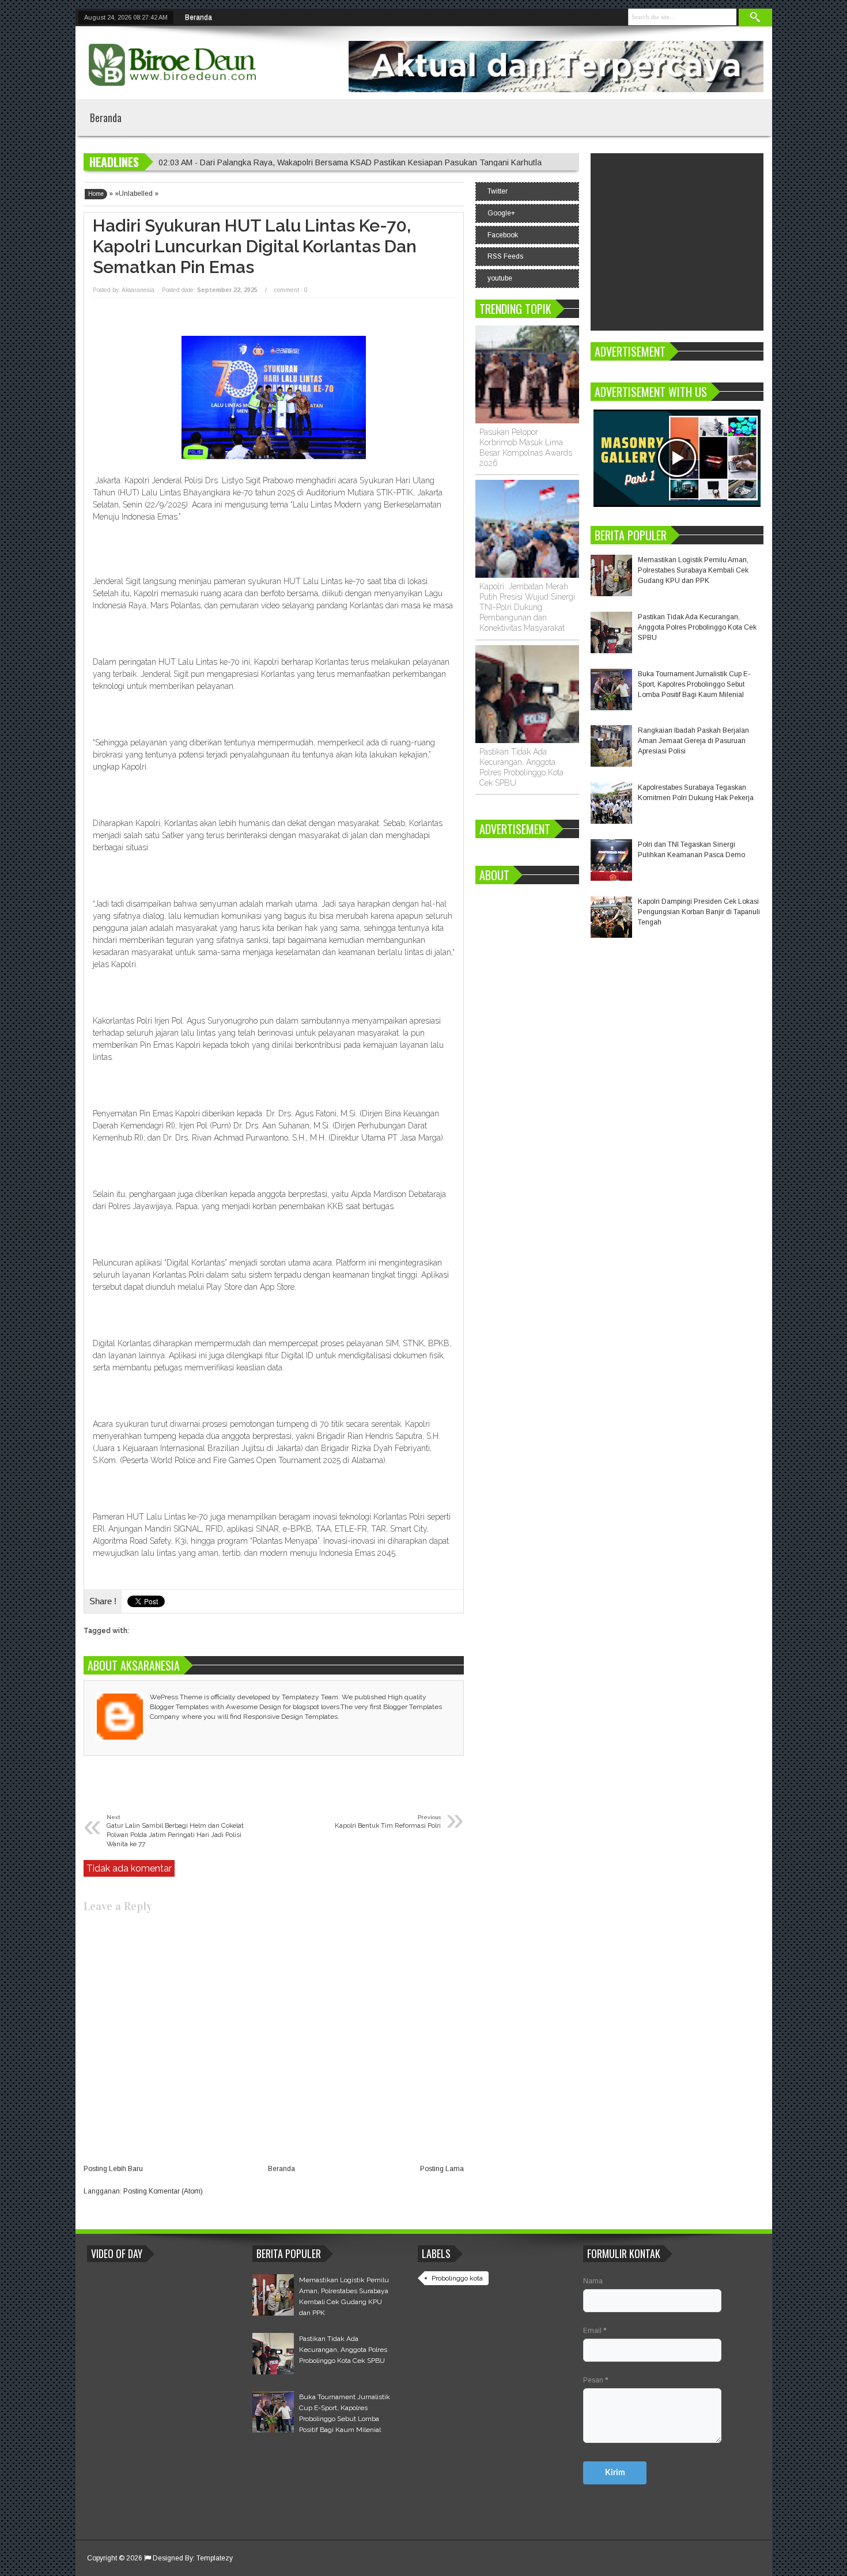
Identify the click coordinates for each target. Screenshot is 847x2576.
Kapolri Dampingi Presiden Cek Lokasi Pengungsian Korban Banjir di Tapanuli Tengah (699, 912)
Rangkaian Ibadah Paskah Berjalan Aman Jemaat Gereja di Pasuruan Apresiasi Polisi (693, 741)
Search (755, 18)
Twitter (498, 191)
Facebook (503, 235)
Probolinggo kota (457, 2278)
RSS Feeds (505, 256)
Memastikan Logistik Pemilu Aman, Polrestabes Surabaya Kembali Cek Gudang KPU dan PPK (693, 570)
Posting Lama (442, 2169)
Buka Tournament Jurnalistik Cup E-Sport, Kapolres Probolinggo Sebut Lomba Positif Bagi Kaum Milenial (694, 684)
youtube (500, 278)
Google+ (501, 213)
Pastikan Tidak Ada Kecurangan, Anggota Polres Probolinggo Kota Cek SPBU (697, 627)
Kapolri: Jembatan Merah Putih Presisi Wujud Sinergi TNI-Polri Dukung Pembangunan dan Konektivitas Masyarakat (527, 607)
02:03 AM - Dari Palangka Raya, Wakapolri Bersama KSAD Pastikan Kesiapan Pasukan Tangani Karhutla (350, 162)
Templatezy (215, 2558)
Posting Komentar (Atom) (163, 2191)
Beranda (198, 17)
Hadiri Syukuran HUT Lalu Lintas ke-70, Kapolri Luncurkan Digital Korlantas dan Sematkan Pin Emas (255, 246)
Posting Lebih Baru (113, 2169)
